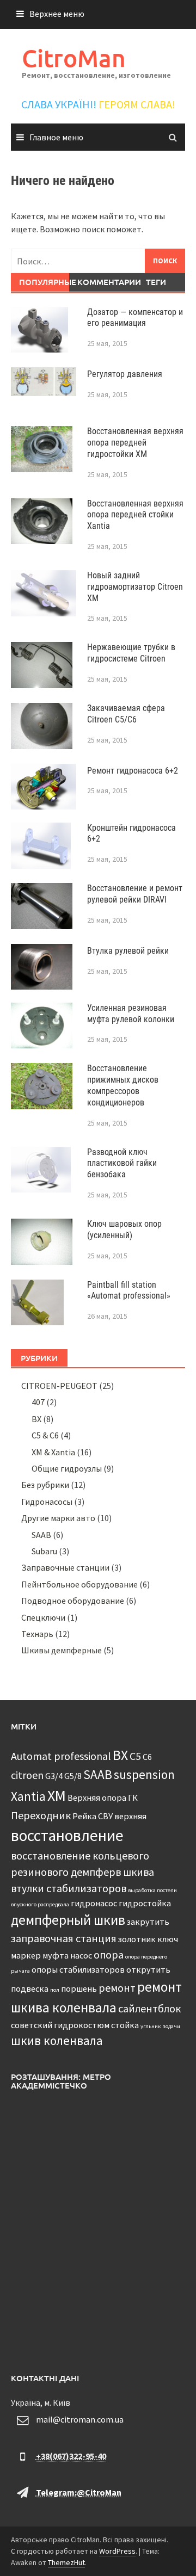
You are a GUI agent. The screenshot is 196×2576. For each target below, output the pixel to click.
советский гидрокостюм (60, 2025)
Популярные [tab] (44, 282)
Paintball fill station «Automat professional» (129, 1290)
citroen (27, 1775)
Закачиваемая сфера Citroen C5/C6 (126, 714)
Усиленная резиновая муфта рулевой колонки (131, 1014)
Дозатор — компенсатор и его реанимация (135, 318)
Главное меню (56, 137)
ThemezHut (66, 2562)
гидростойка (145, 1903)
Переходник (41, 1815)
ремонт (117, 1988)
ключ (168, 1939)
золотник (137, 1939)
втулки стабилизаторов (69, 1888)
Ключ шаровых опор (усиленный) (124, 1230)
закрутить (148, 1922)
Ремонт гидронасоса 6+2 (133, 771)
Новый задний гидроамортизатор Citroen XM (135, 587)
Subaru (44, 1551)
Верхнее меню (57, 14)
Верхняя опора (97, 1797)
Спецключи (43, 1617)
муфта (56, 1955)
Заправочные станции (65, 1567)
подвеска (30, 1988)
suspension (144, 1774)
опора (109, 1954)
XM (57, 1796)
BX (36, 1419)
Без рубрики (45, 1485)
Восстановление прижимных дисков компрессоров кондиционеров (123, 1085)
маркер (26, 1955)
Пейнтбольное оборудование (79, 1584)
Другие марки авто (58, 1518)
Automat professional (61, 1756)
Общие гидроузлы (67, 1468)
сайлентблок (149, 2008)
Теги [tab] (156, 282)
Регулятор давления (125, 374)
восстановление (67, 1835)
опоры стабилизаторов (78, 1969)
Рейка (84, 1816)
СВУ (105, 1816)
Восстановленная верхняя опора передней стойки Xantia (135, 515)
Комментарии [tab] (102, 282)
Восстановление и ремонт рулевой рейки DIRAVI (135, 894)
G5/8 (73, 1776)
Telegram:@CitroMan (79, 2492)
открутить (148, 1969)
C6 (147, 1757)
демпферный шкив (68, 1920)
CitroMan (74, 58)
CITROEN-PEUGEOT (59, 1386)
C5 (135, 1756)
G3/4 (54, 1776)
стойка (125, 2025)
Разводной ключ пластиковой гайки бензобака (122, 1163)
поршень (79, 1988)
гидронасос (94, 1903)
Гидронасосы (47, 1502)
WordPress (117, 2551)
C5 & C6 (45, 1435)
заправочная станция (64, 1938)
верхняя (130, 1816)
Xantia (28, 1796)
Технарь (37, 1634)
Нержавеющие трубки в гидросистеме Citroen (131, 653)
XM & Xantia (53, 1452)
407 (38, 1402)
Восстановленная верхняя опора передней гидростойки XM (135, 443)
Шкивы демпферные (62, 1650)
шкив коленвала (57, 2040)
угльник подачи (160, 2026)
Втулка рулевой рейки (128, 951)
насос (81, 1955)
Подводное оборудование (73, 1601)
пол (55, 1990)
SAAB (41, 1535)
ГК (133, 1797)
